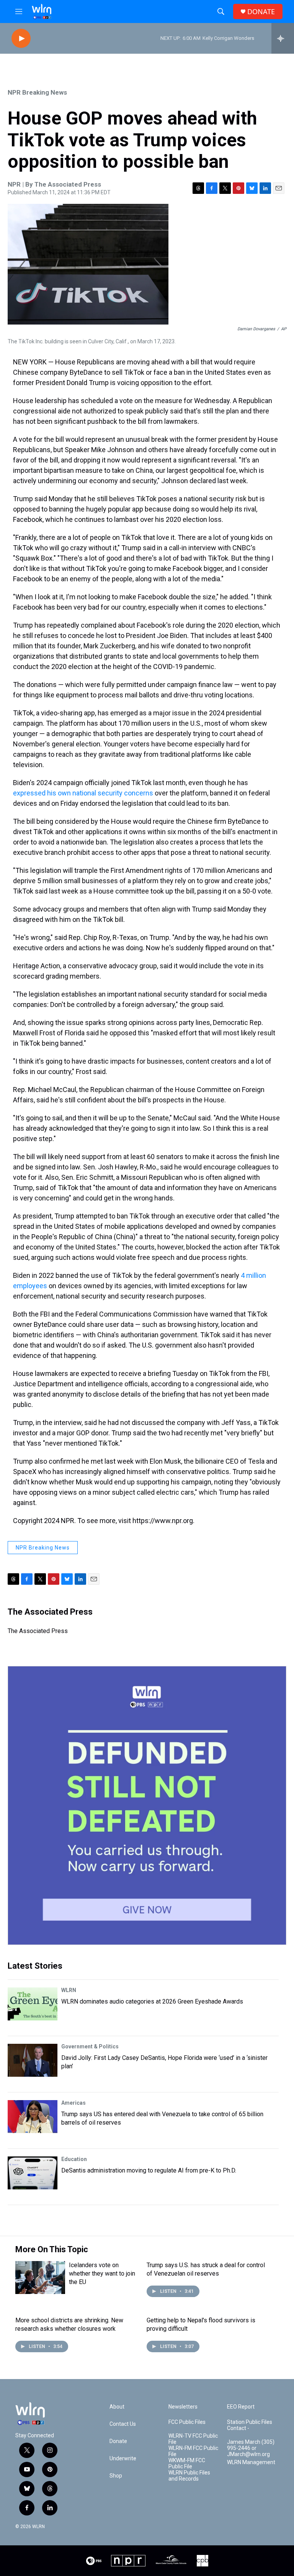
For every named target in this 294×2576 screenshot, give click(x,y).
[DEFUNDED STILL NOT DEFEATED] (147, 1805)
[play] (21, 39)
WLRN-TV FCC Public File (193, 2439)
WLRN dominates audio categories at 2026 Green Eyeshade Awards (152, 2001)
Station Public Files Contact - (250, 2425)
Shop (116, 2476)
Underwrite (123, 2459)
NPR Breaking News (37, 92)
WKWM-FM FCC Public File (187, 2464)
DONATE (261, 12)
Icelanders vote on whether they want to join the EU (102, 2273)
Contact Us (123, 2424)
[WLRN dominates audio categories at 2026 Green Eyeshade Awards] (33, 2004)
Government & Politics (90, 2046)
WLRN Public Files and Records (189, 2476)
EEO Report (241, 2407)
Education (74, 2159)
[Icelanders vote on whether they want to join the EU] (40, 2278)
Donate (118, 2441)
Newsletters (183, 2407)
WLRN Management (251, 2462)
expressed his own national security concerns (83, 793)
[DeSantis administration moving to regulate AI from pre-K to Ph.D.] (33, 2173)
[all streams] (283, 38)
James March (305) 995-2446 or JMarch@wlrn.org (251, 2448)
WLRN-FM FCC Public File (193, 2451)
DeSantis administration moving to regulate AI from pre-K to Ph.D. (149, 2170)
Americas (73, 2103)
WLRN (69, 1990)
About (117, 2407)
